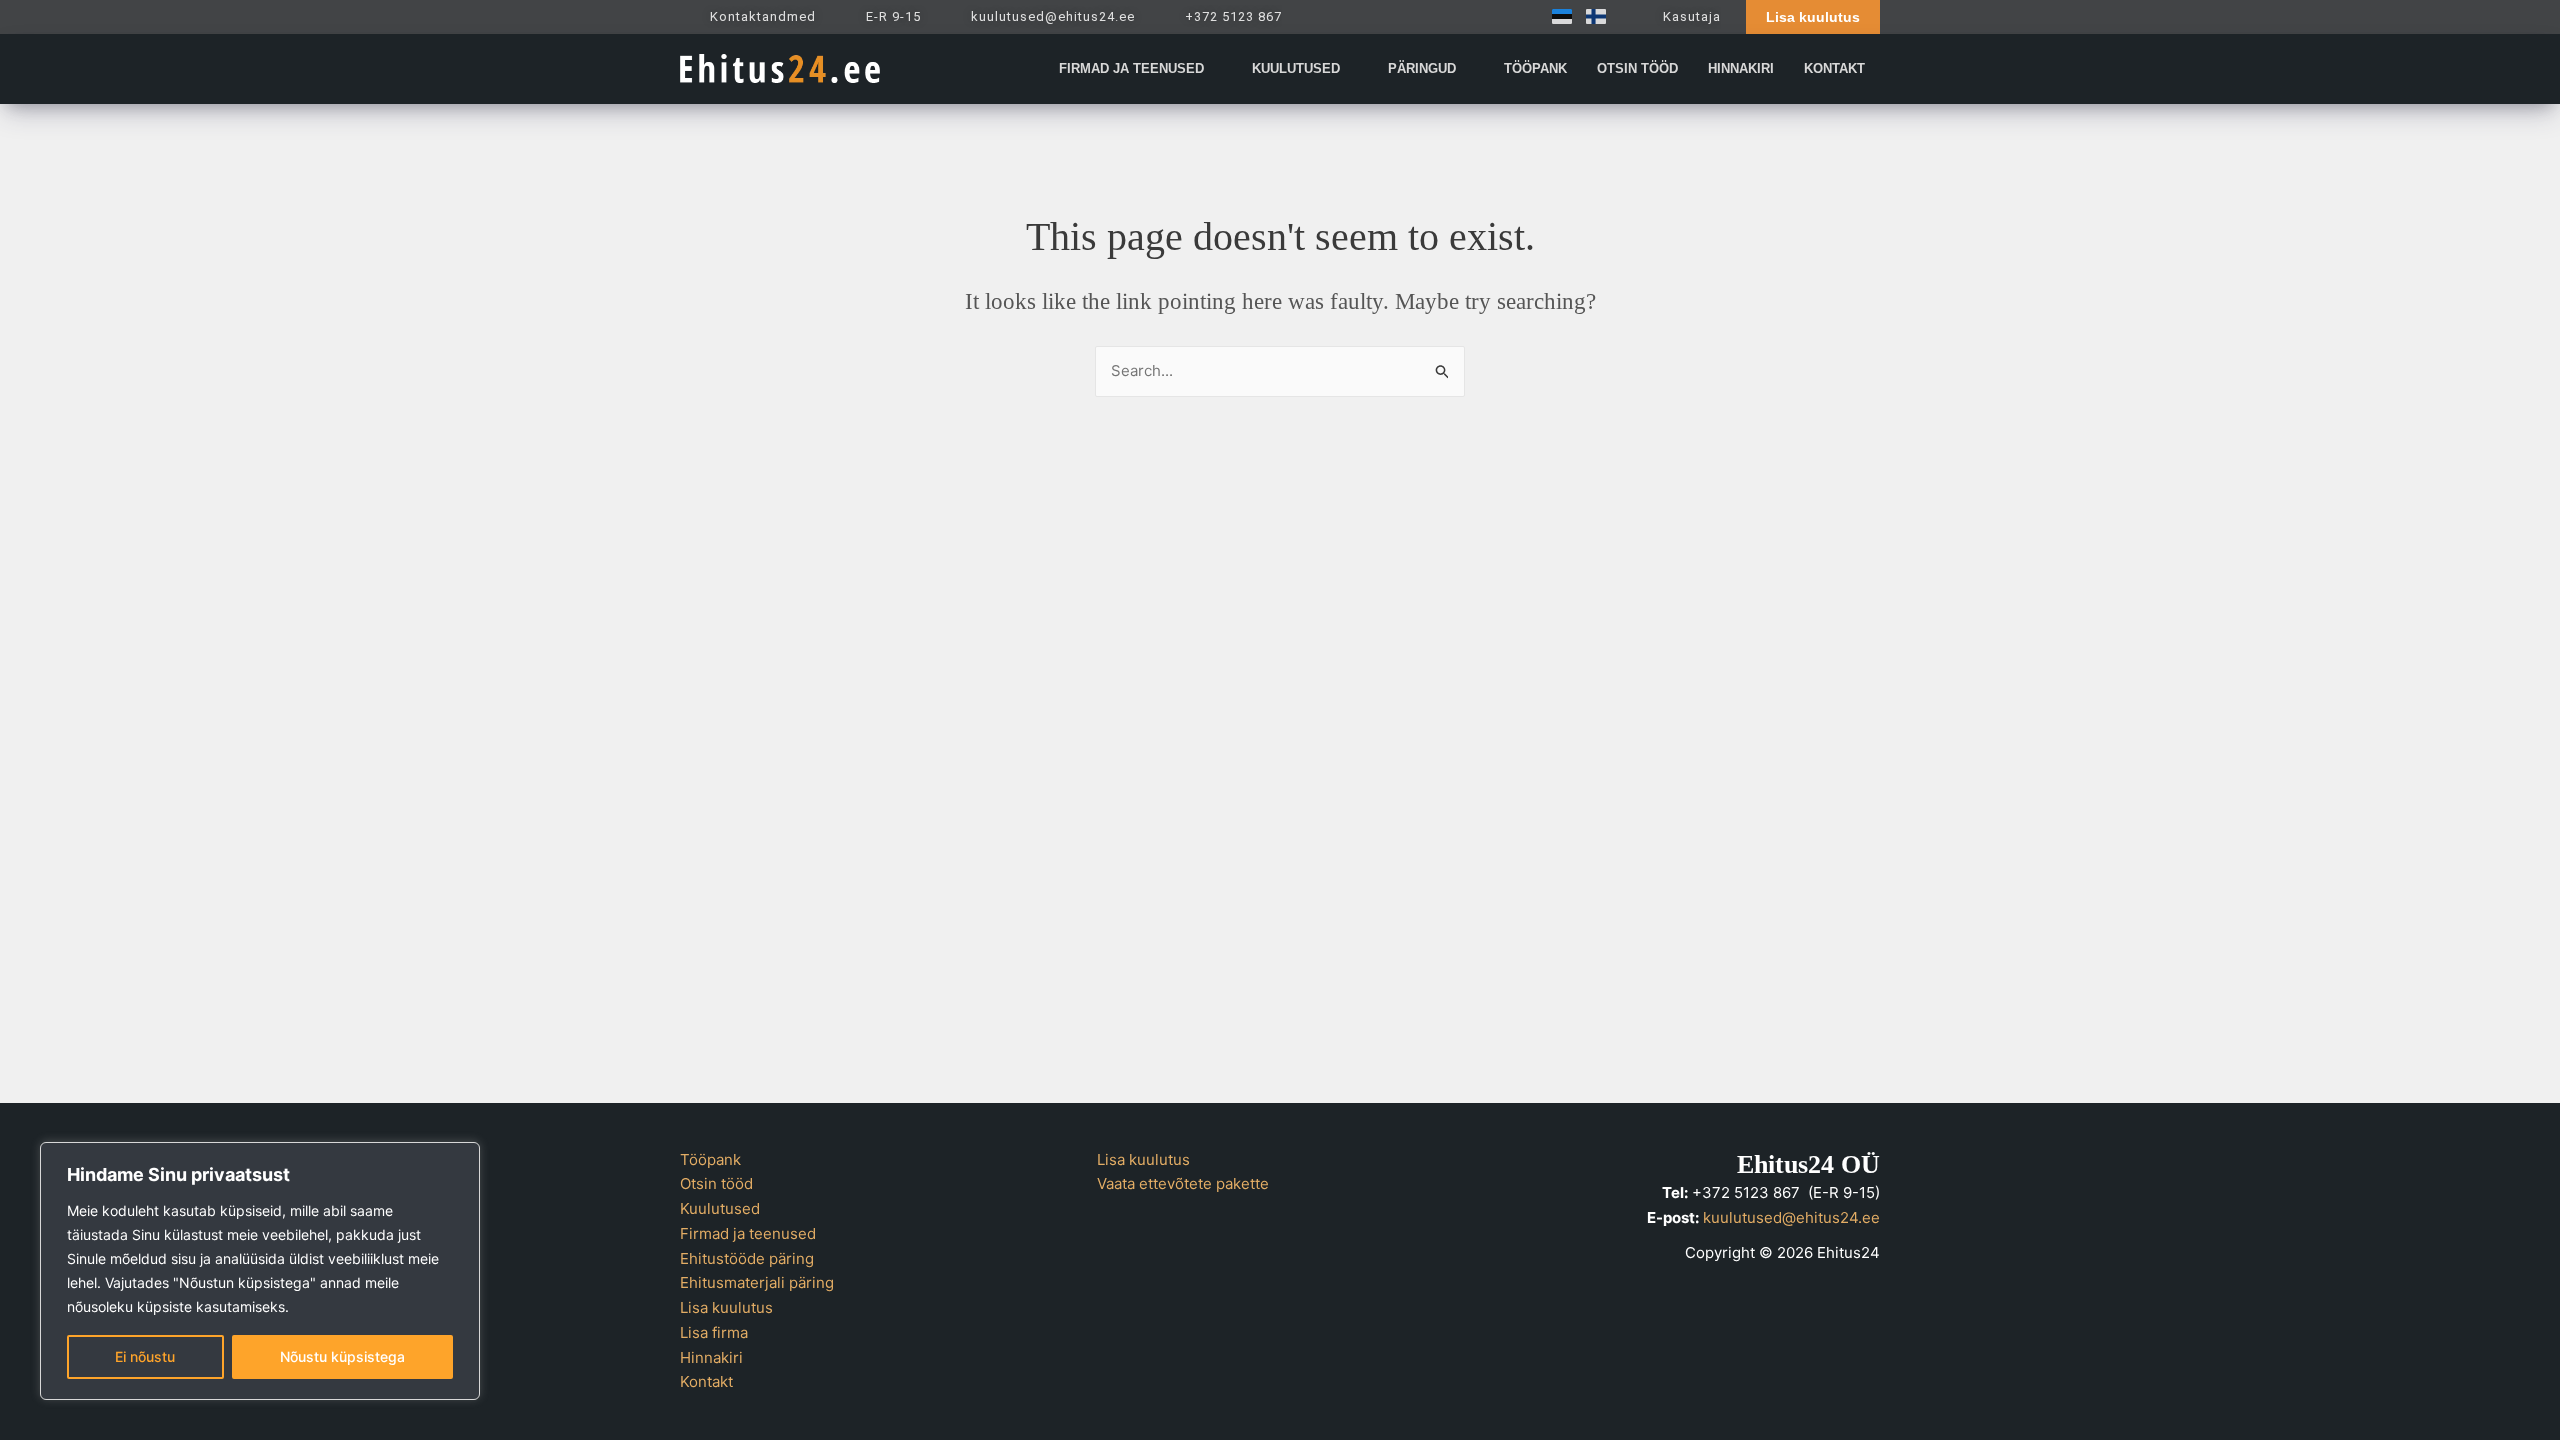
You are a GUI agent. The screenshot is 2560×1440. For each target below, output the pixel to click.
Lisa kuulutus (726, 1307)
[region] (260, 1271)
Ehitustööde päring (747, 1258)
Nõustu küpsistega (342, 1356)
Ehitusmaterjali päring (757, 1282)
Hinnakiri (711, 1357)
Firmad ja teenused (748, 1233)
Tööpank (710, 1159)
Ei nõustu (145, 1356)
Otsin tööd (716, 1183)
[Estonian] (1557, 16)
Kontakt (706, 1381)
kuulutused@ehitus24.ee (1791, 1217)
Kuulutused (720, 1208)
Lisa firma (714, 1332)
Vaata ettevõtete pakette (1183, 1183)
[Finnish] (1591, 16)
